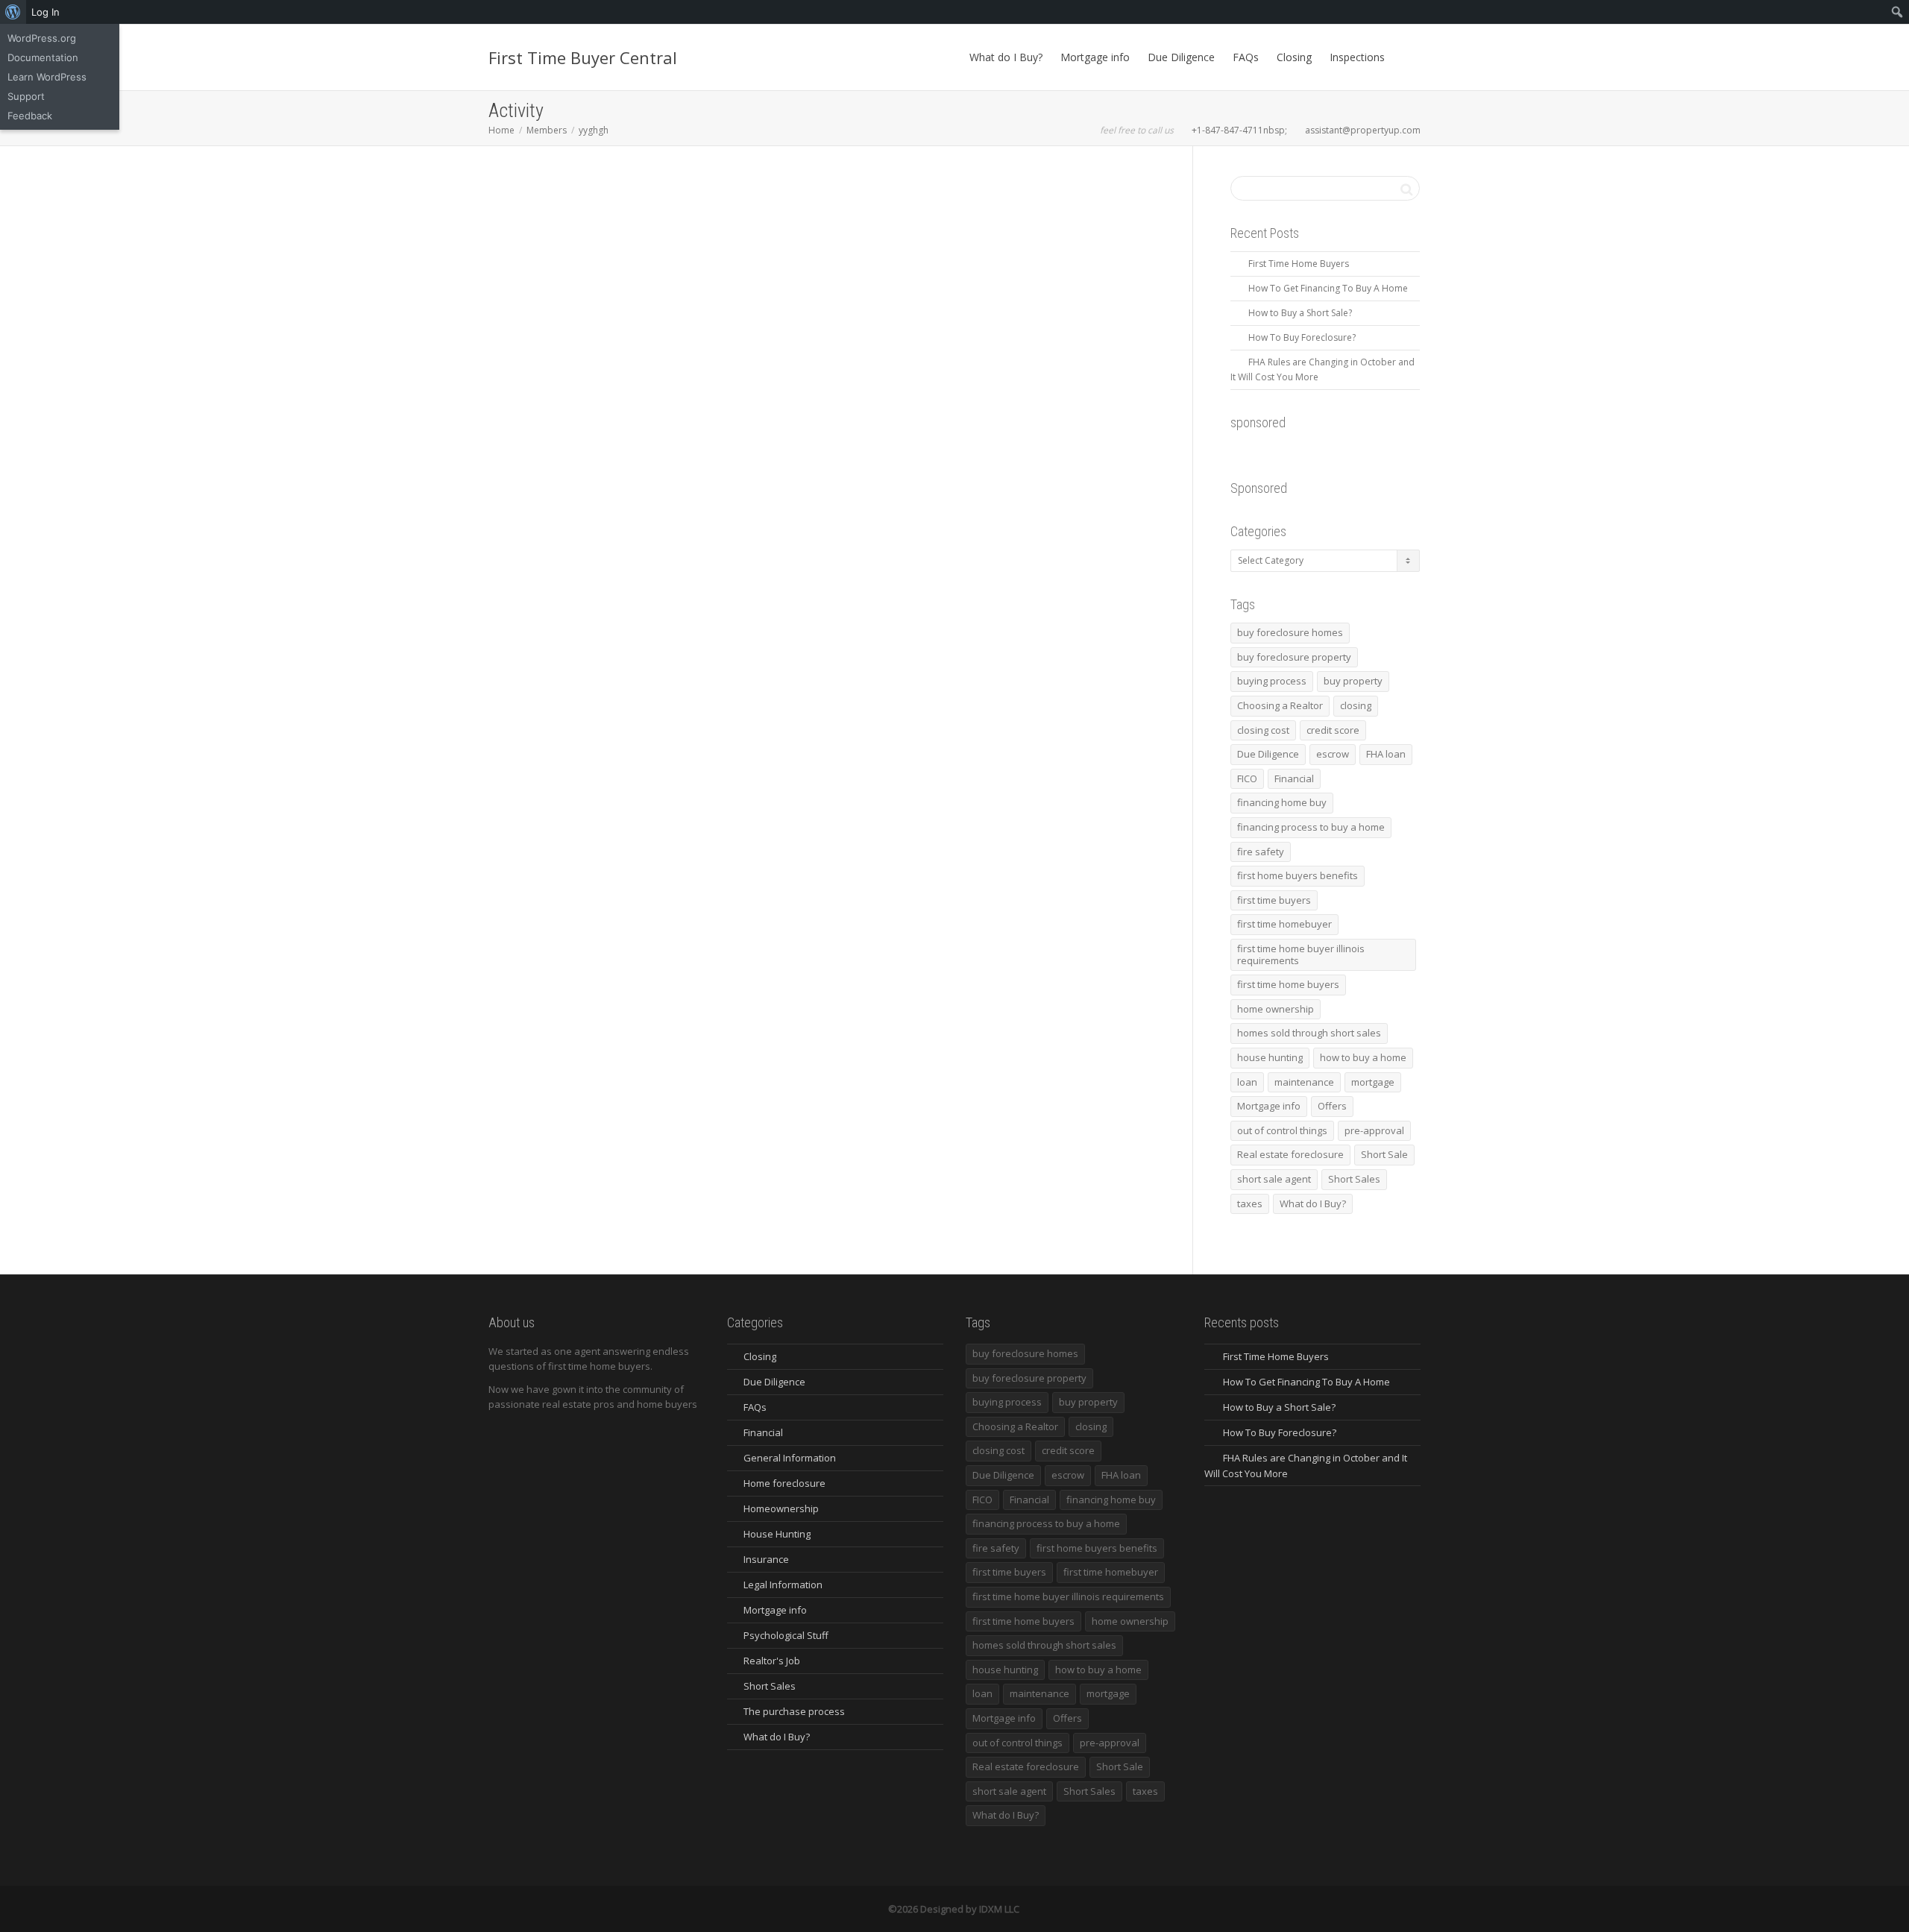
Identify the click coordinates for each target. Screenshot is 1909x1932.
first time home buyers (1288, 984)
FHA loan (1386, 754)
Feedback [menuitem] (30, 116)
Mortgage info (1095, 57)
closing (1356, 705)
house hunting (1270, 1057)
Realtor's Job (772, 1661)
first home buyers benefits (1298, 875)
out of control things (1282, 1130)
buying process (1272, 681)
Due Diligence (1181, 57)
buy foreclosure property (1294, 657)
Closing (1294, 57)
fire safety (1261, 852)
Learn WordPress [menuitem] (47, 77)
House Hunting (777, 1534)
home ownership (1276, 1009)
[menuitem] (13, 12)
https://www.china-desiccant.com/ (595, 499)
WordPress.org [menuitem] (42, 38)
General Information (790, 1458)
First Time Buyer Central (583, 57)
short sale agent (1274, 1179)
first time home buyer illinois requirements (1301, 954)
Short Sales (1354, 1179)
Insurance (766, 1559)
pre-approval (1374, 1130)
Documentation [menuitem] (43, 57)
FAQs (1246, 57)
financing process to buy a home (1311, 827)
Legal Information (783, 1585)
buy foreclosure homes (1290, 632)
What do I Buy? (1006, 57)
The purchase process (794, 1711)
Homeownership (781, 1508)
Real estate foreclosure (1290, 1154)
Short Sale (1384, 1154)
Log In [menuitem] (45, 12)
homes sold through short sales (1309, 1033)
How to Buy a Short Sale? (1300, 313)
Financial (1294, 778)
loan (1247, 1082)
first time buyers (1274, 900)
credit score (1333, 730)
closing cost (1263, 730)
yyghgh (535, 303)
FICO (1247, 778)
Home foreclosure (784, 1483)
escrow (1333, 754)
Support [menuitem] (26, 96)
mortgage (1373, 1082)
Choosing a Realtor (1280, 705)
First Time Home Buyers (1299, 264)
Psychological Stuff (786, 1635)
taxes (1250, 1203)
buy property (1353, 681)
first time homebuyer (1284, 924)
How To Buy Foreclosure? (1302, 337)
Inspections (1357, 57)
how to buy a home (1363, 1057)
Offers (1332, 1106)
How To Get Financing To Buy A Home (1328, 288)
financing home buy (1282, 802)
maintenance (1304, 1082)
